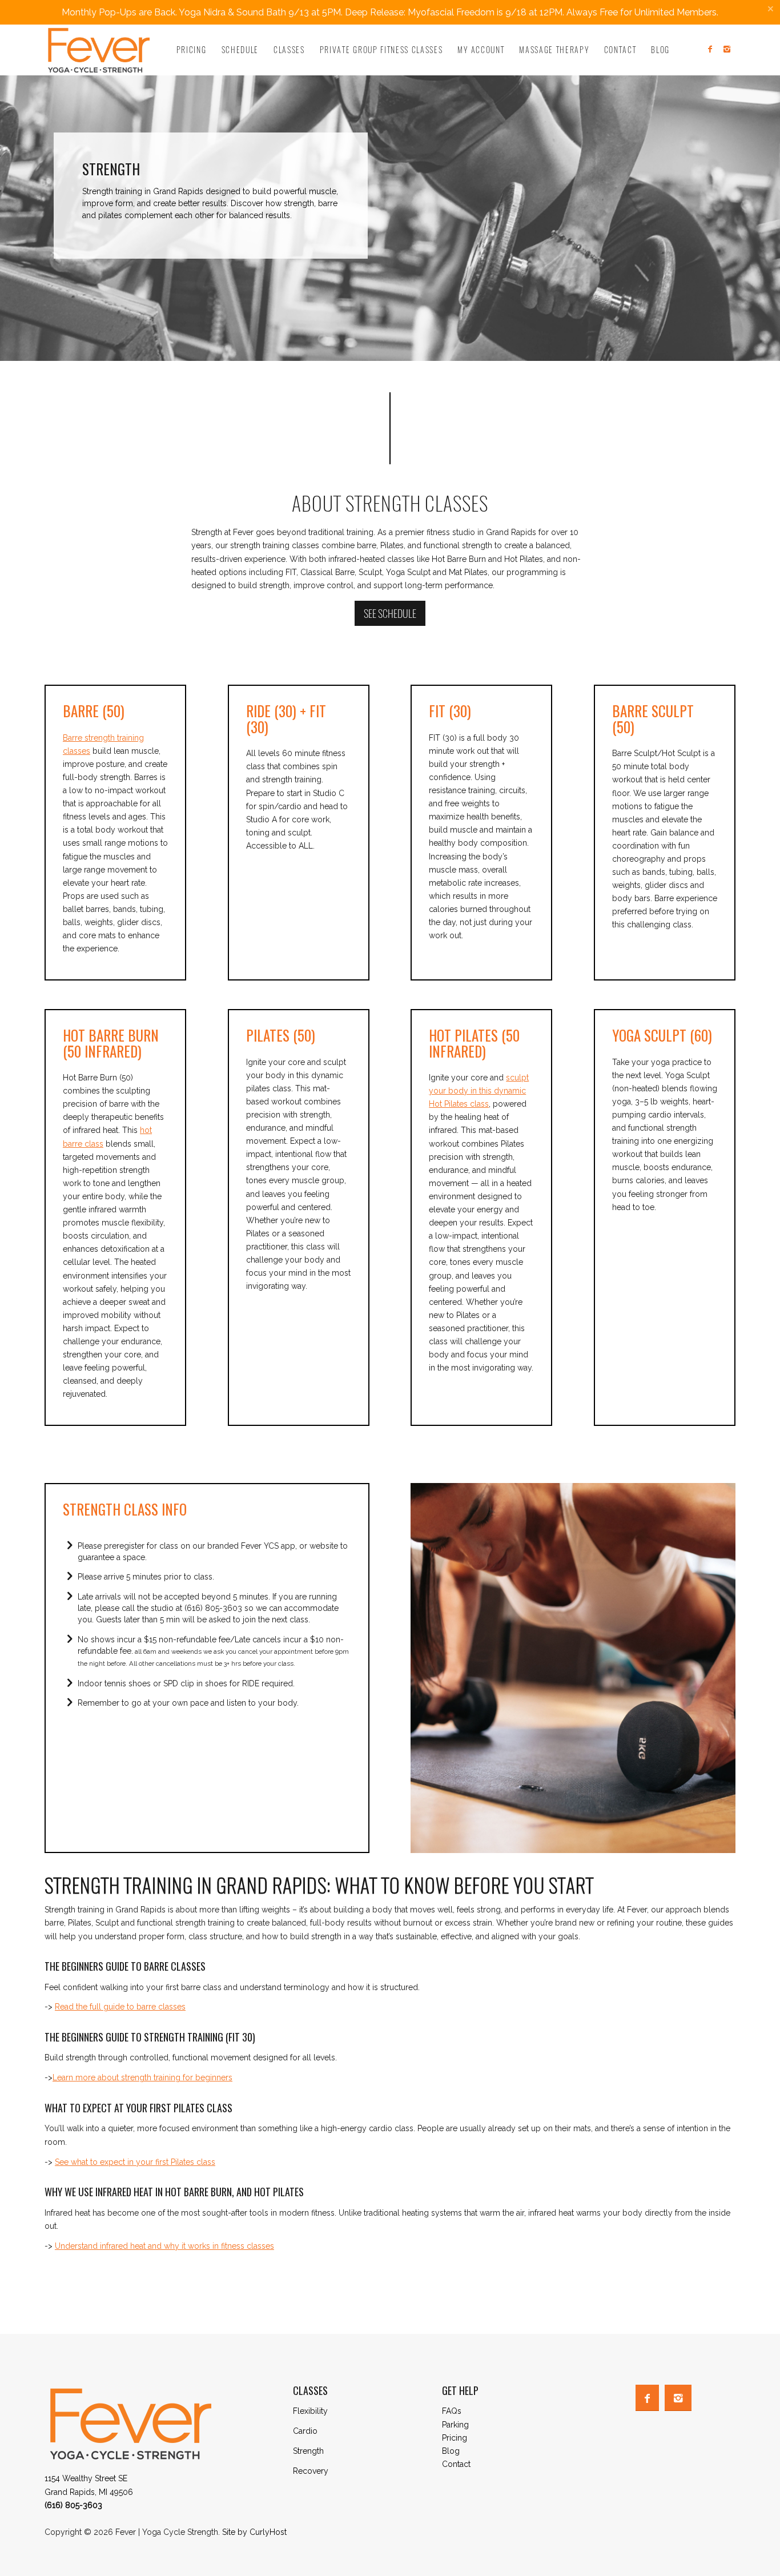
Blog (451, 2451)
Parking (455, 2425)
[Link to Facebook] (710, 49)
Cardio (305, 2431)
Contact (456, 2464)
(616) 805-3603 (73, 2505)
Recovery (311, 2471)
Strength (308, 2451)
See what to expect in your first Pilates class (135, 2162)
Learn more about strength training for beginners (142, 2077)
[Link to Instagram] (727, 49)
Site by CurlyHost (254, 2532)
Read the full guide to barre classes (120, 2007)
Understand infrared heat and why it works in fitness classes (164, 2246)
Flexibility (310, 2411)
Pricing (455, 2438)
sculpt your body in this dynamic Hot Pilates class (479, 1091)
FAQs (452, 2411)
